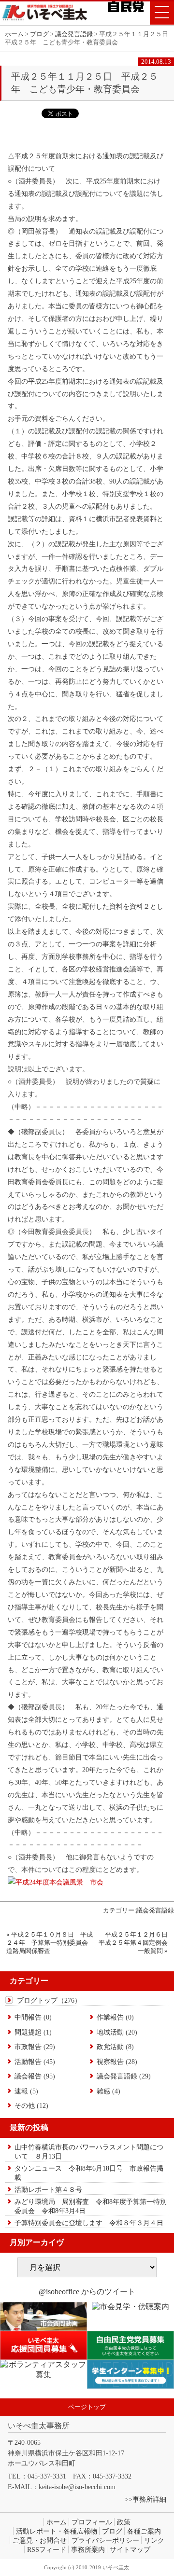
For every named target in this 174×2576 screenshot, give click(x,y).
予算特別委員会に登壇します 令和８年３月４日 (89, 2223)
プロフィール (92, 2522)
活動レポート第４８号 (48, 2189)
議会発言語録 (155, 1911)
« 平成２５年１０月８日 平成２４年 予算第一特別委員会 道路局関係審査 (50, 1943)
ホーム (14, 34)
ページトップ (87, 2407)
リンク (154, 2540)
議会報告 (28, 2076)
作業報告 (110, 2017)
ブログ (112, 2531)
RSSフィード (47, 2549)
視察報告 (110, 2062)
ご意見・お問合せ (40, 2540)
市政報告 (28, 2047)
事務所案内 (88, 2549)
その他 (25, 2105)
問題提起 (28, 2032)
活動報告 (28, 2062)
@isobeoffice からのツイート (87, 2292)
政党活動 (110, 2047)
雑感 (103, 2091)
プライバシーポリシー (105, 2540)
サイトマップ (130, 2549)
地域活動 (110, 2032)
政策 (124, 2522)
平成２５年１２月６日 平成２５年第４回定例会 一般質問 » (136, 1943)
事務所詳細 (149, 2499)
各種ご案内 (144, 2531)
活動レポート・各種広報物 (57, 2531)
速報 (21, 2091)
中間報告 (28, 2017)
